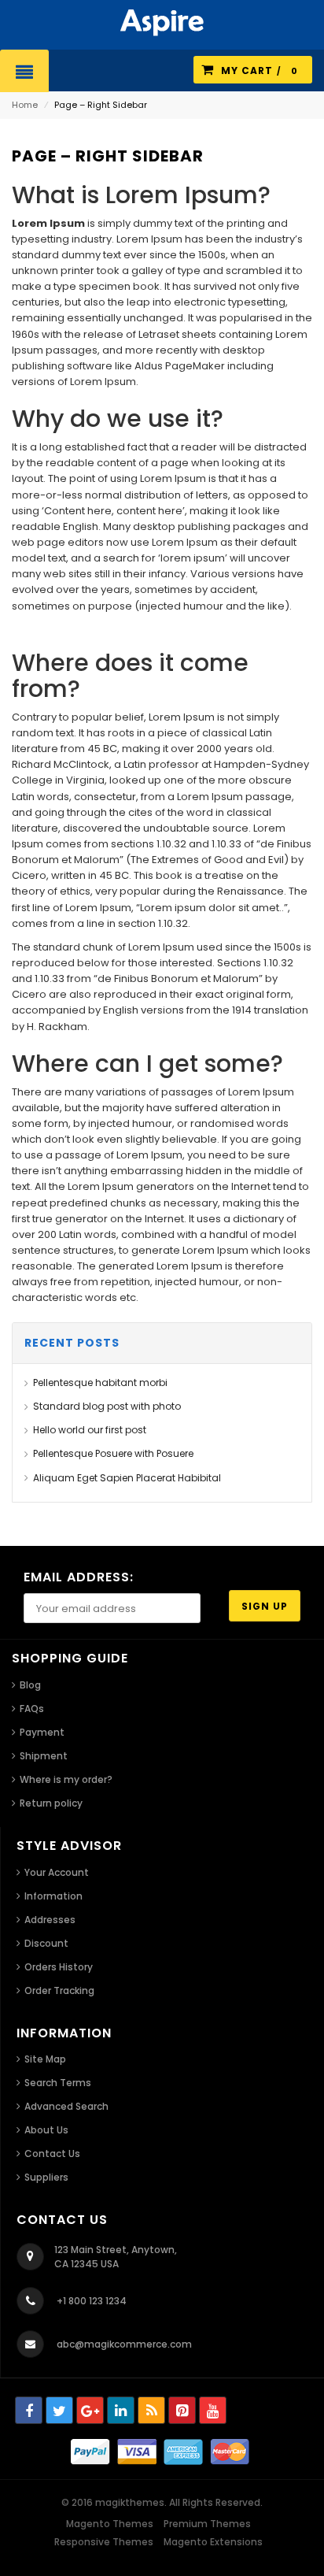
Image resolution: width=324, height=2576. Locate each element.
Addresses (50, 1920)
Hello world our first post (90, 1430)
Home (25, 105)
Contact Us (52, 2153)
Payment (42, 1732)
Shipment (44, 1756)
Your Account (57, 1872)
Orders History (59, 1967)
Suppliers (46, 2177)
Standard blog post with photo (107, 1406)
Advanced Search (66, 2106)
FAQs (32, 1709)
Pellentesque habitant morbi (100, 1383)
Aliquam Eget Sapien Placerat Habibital (127, 1478)
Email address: (79, 1577)
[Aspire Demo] (162, 22)
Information (53, 1896)
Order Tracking (59, 1990)
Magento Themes (110, 2524)
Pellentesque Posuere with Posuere (113, 1453)
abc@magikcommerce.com (124, 2344)
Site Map (45, 2059)
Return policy (51, 1803)
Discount (46, 1943)
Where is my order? (66, 1779)
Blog (30, 1685)
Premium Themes (207, 2524)
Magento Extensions (213, 2542)
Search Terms (58, 2083)
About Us (46, 2130)
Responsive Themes (104, 2542)
